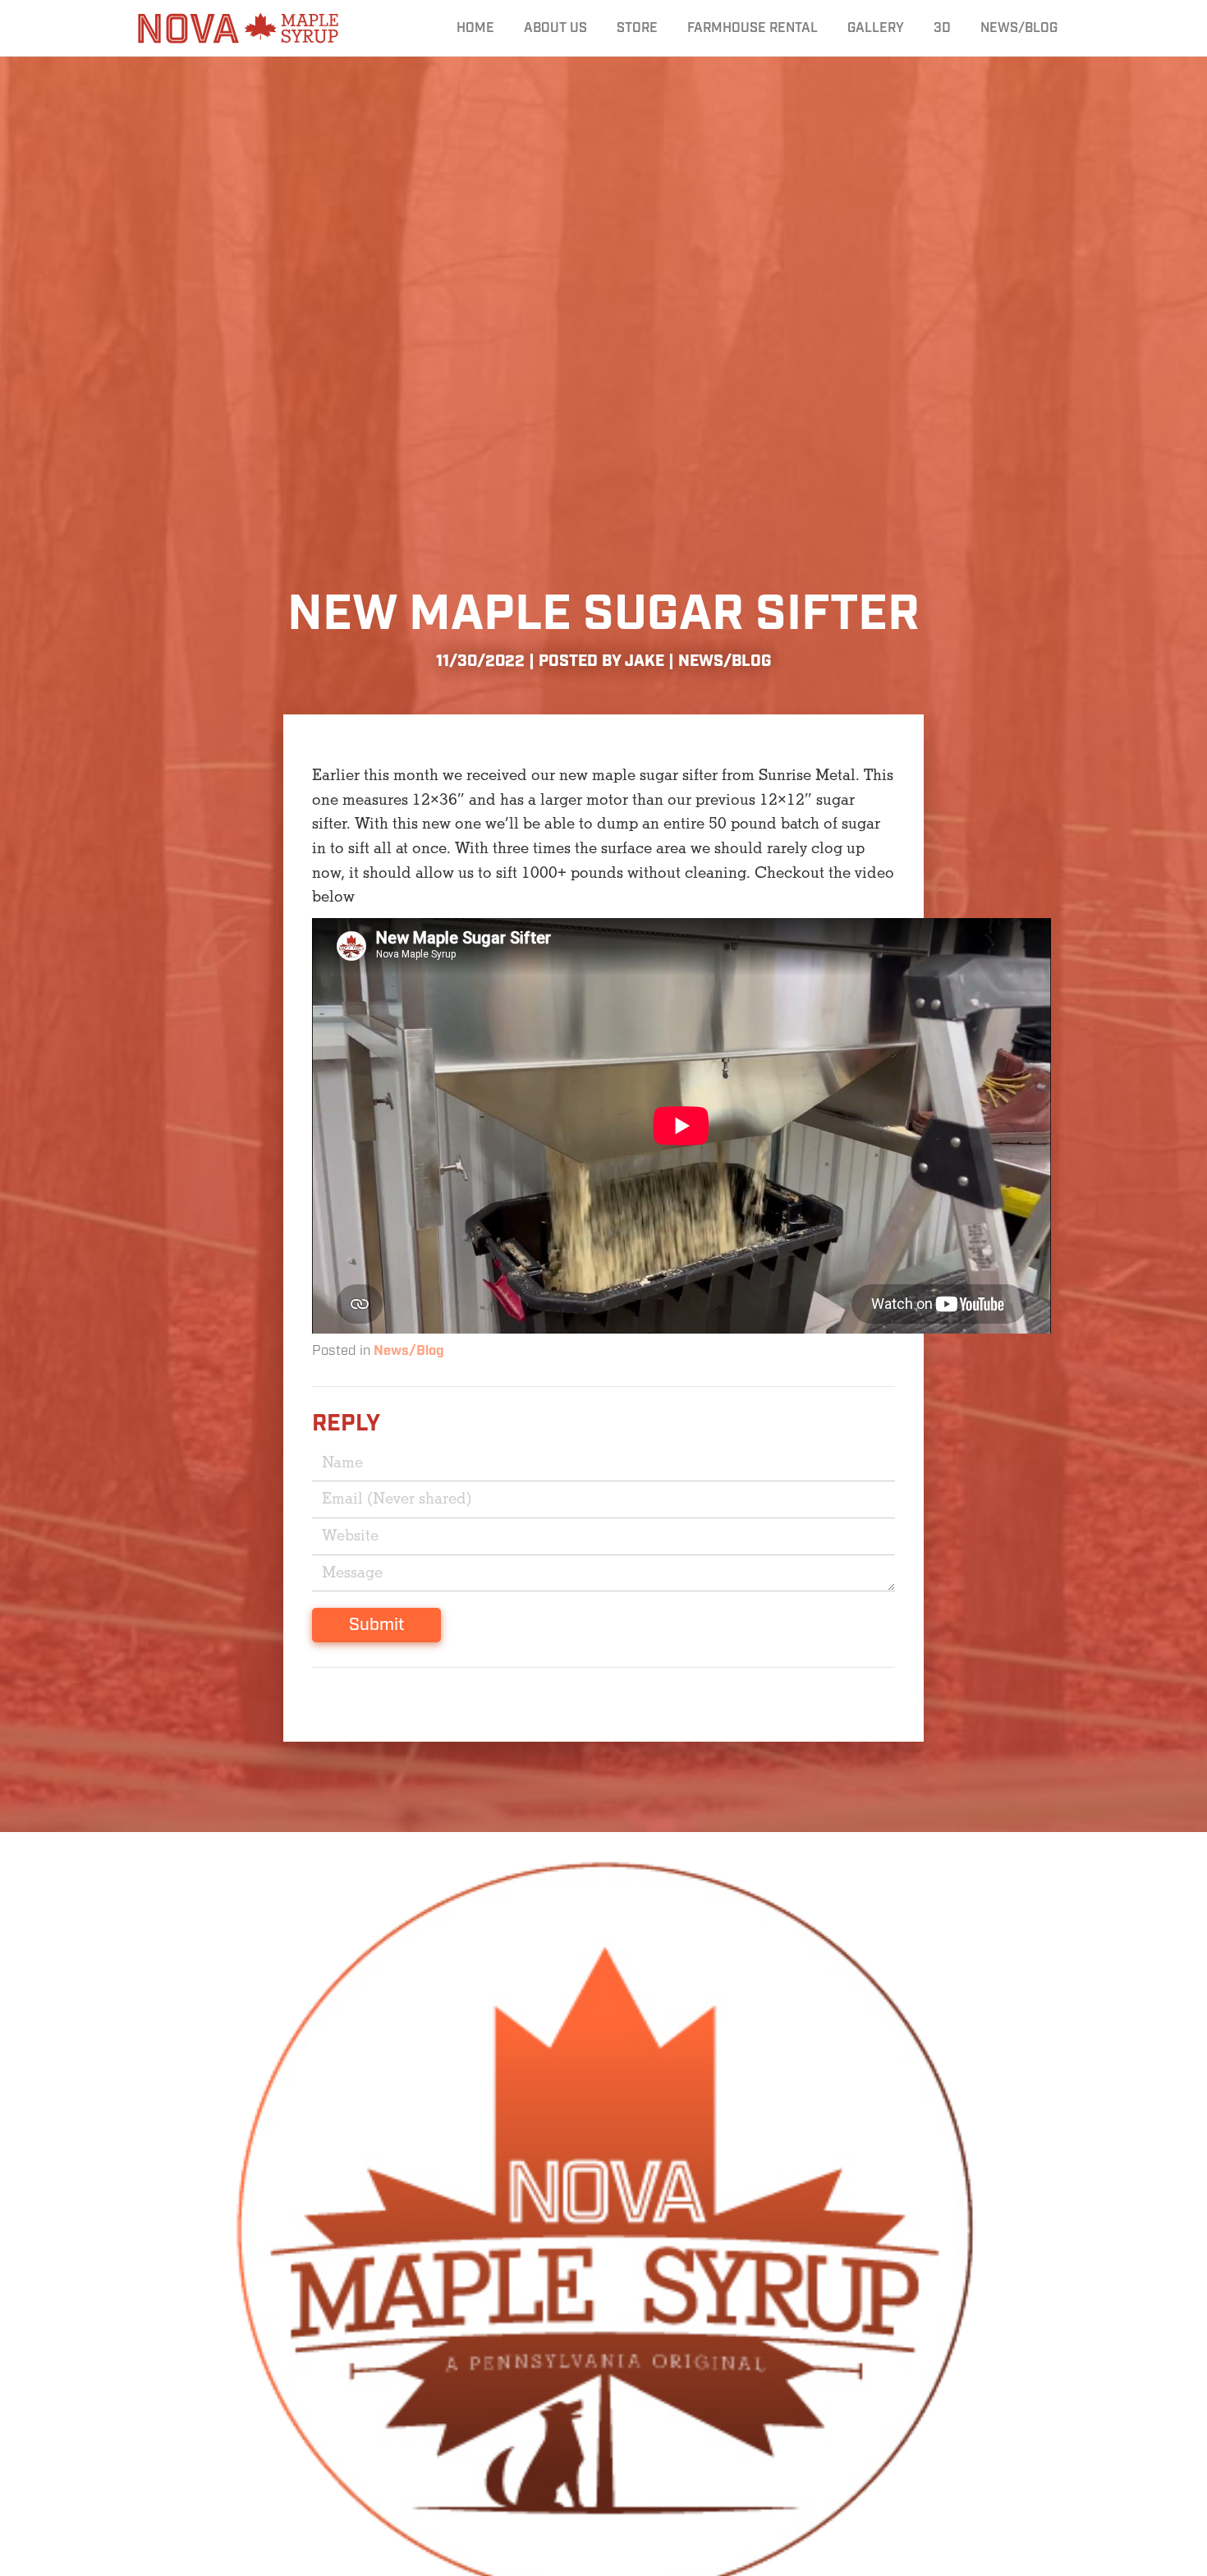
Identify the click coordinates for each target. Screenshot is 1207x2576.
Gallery (876, 28)
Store (637, 28)
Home (475, 28)
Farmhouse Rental (753, 28)
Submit (376, 1625)
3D (942, 28)
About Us (555, 28)
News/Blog (1019, 28)
